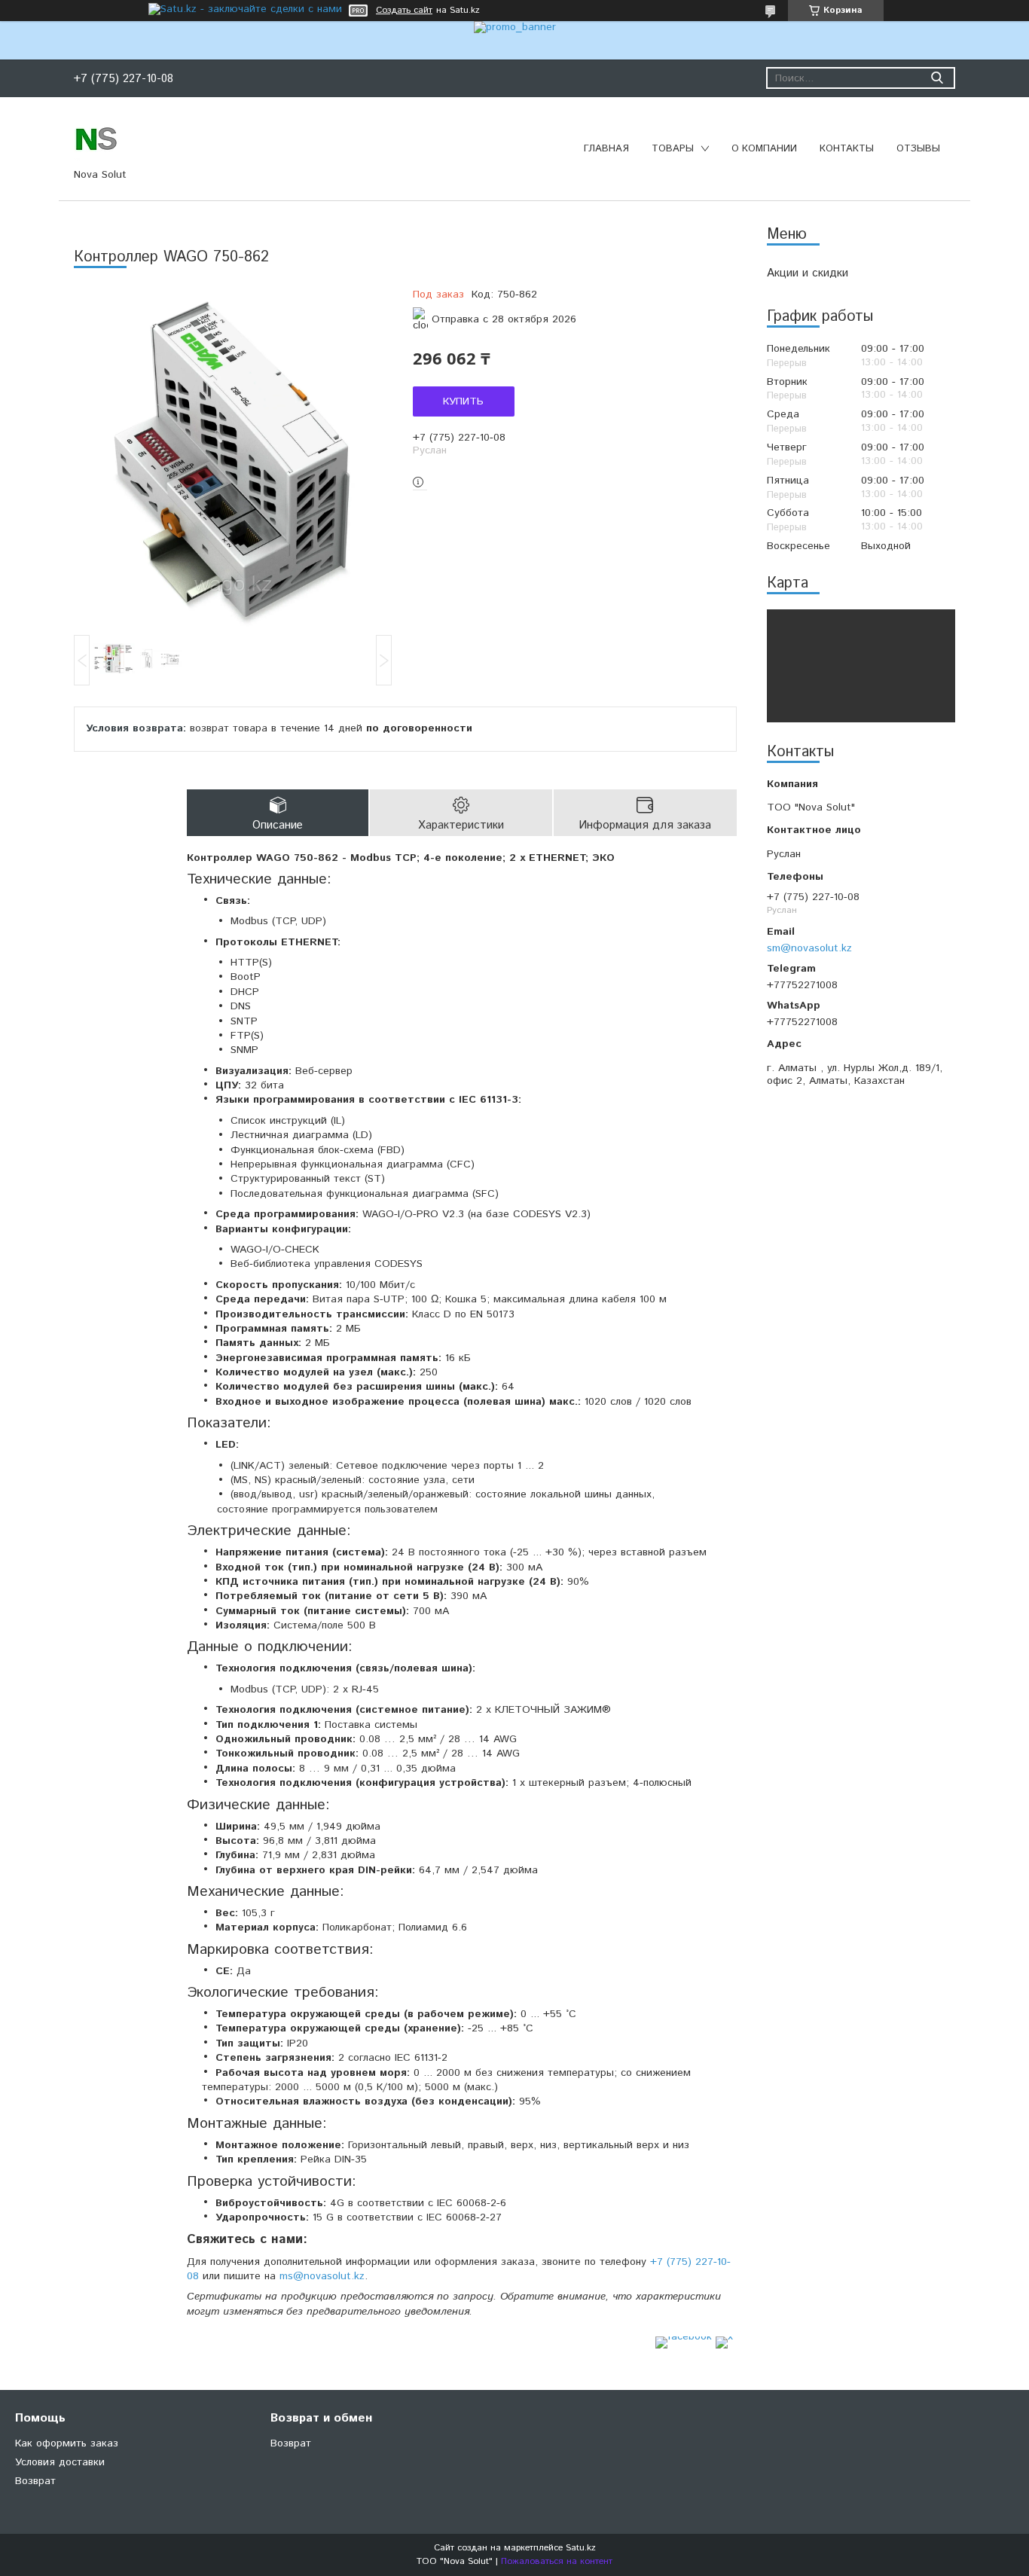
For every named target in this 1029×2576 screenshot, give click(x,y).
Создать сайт (404, 11)
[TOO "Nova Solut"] (96, 138)
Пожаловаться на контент (557, 2561)
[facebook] (684, 2336)
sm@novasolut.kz (809, 948)
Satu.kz (581, 2548)
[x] (724, 2336)
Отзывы (918, 149)
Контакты (847, 149)
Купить (463, 401)
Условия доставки (60, 2462)
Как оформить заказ (67, 2443)
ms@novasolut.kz (322, 2276)
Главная (606, 149)
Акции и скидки (808, 273)
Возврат (35, 2481)
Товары (673, 149)
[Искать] (937, 78)
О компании (764, 149)
